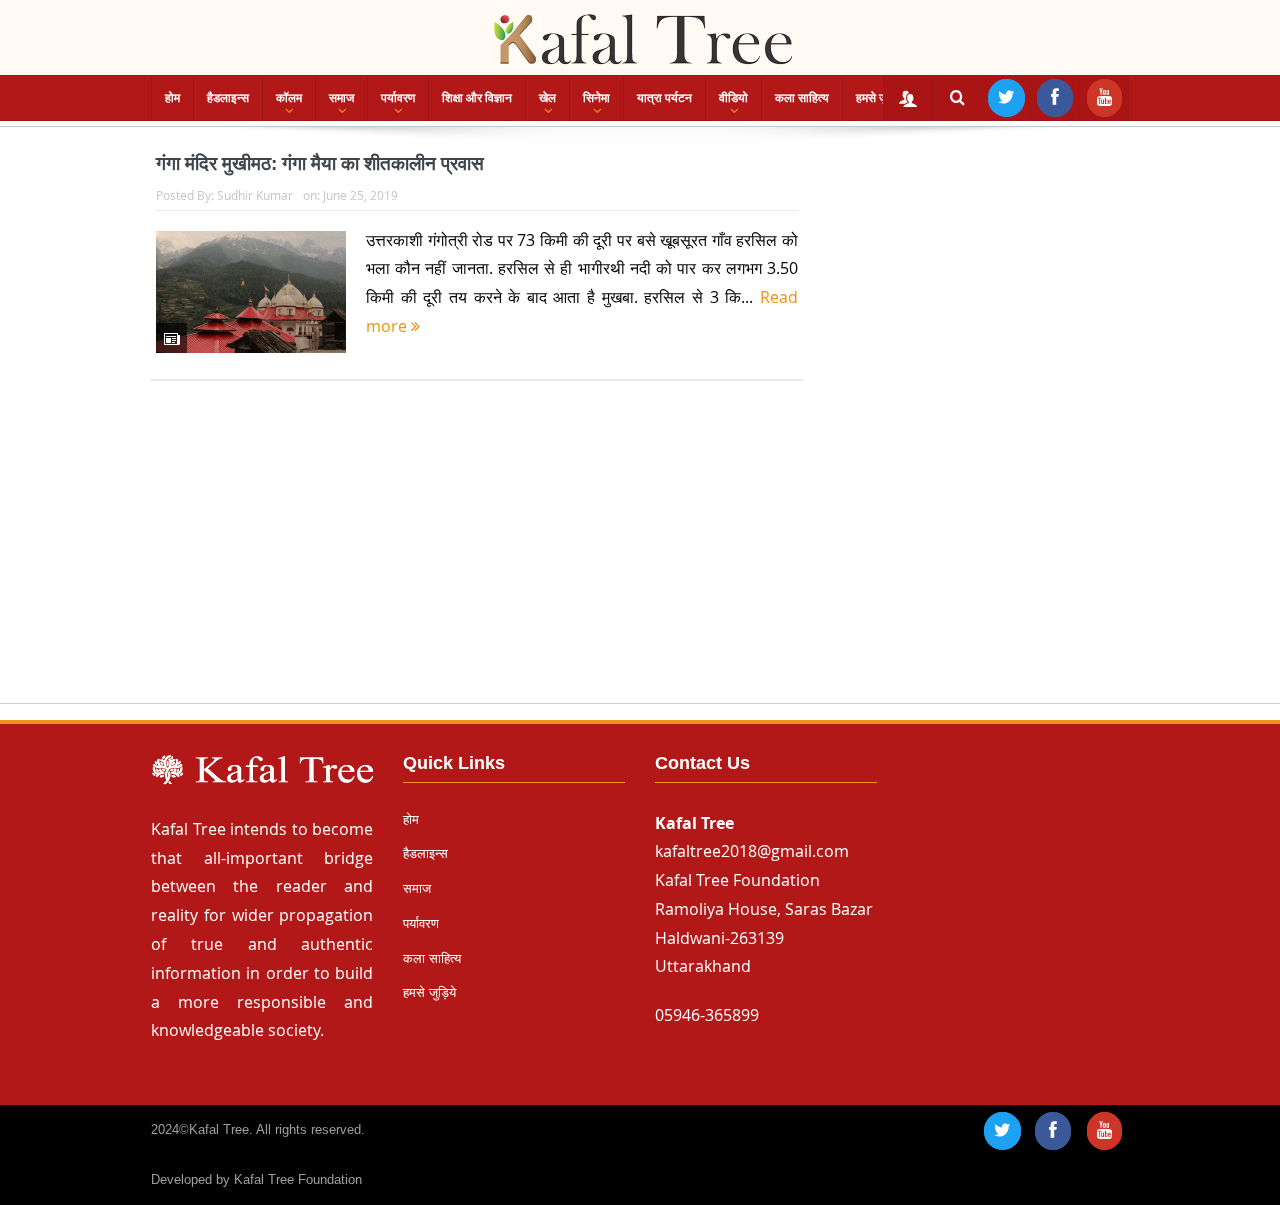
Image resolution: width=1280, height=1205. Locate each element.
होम (172, 98)
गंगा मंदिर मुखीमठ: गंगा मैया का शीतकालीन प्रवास (320, 163)
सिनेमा (596, 98)
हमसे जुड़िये (880, 98)
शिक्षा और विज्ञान (477, 98)
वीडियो (733, 98)
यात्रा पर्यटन (664, 98)
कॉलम (289, 98)
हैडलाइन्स (228, 98)
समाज (341, 98)
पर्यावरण (398, 98)
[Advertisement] (640, 561)
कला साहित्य (802, 98)
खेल (547, 98)
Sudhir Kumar (255, 195)
